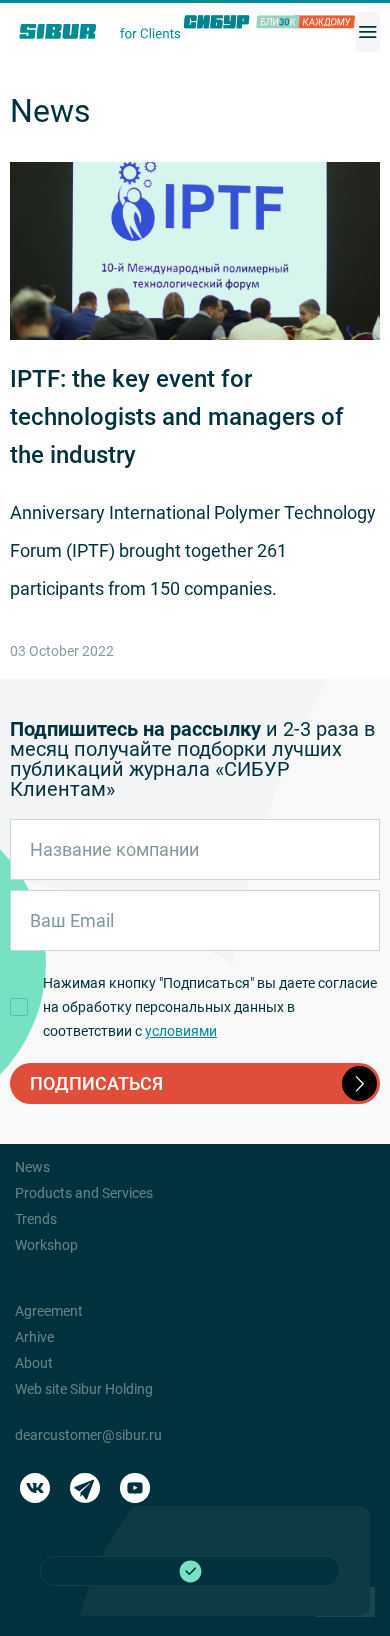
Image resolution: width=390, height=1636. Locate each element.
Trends (36, 1219)
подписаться (96, 1083)
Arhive (34, 1337)
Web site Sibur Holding (84, 1389)
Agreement (49, 1311)
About (34, 1363)
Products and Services (84, 1193)
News (32, 1167)
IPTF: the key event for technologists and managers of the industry (177, 417)
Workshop (46, 1245)
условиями (181, 1031)
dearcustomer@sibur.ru (88, 1435)
